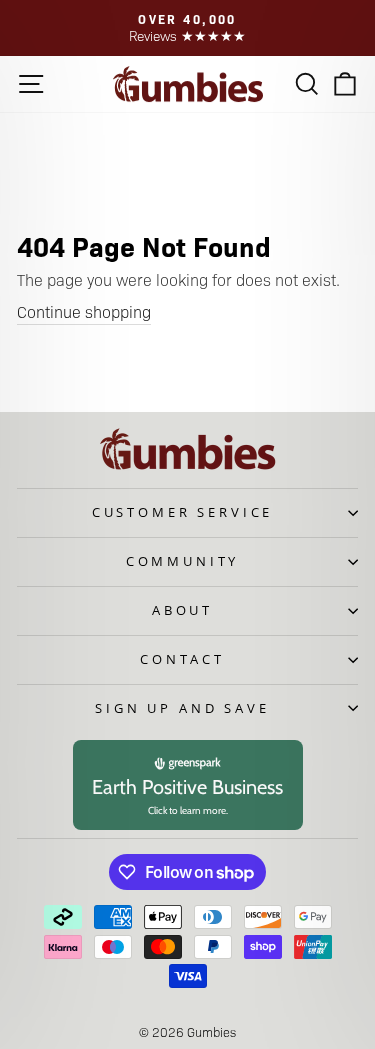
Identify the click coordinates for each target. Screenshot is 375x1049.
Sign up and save (182, 708)
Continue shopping (84, 311)
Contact (182, 659)
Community (183, 561)
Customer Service (182, 512)
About (182, 610)
